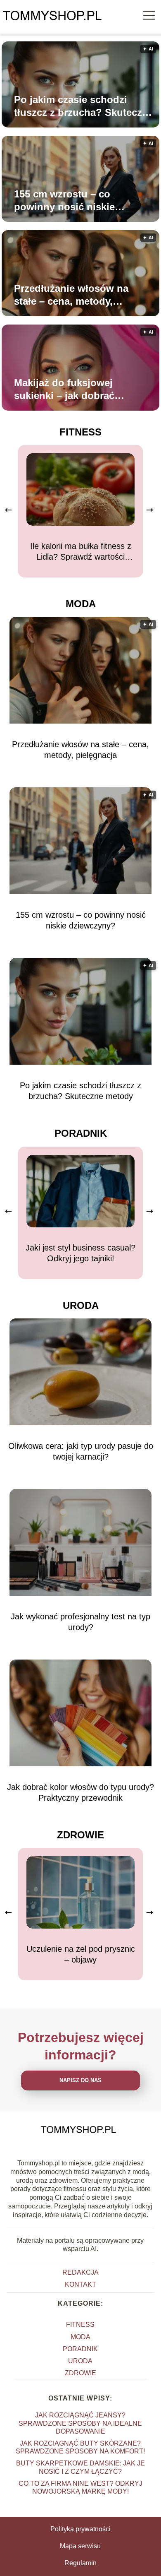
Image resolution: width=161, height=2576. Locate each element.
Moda (81, 604)
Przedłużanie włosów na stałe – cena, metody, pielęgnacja (71, 295)
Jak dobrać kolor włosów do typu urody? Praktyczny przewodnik (80, 1792)
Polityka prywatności (80, 2529)
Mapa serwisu (80, 2546)
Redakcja (80, 2272)
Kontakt (80, 2284)
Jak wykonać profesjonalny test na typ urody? (80, 1622)
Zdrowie (80, 1835)
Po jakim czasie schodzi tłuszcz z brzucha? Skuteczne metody (84, 106)
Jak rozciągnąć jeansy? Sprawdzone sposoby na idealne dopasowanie (80, 2423)
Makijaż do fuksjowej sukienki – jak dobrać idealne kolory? (64, 390)
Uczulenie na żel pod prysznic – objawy (81, 1954)
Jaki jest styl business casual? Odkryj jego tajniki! (80, 1253)
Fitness (80, 432)
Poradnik (81, 1133)
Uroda (81, 1305)
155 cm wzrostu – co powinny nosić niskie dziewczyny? (64, 201)
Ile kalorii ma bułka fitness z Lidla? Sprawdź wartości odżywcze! (81, 552)
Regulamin (80, 2563)
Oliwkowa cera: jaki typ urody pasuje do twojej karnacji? (81, 1451)
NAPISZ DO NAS (80, 2080)
